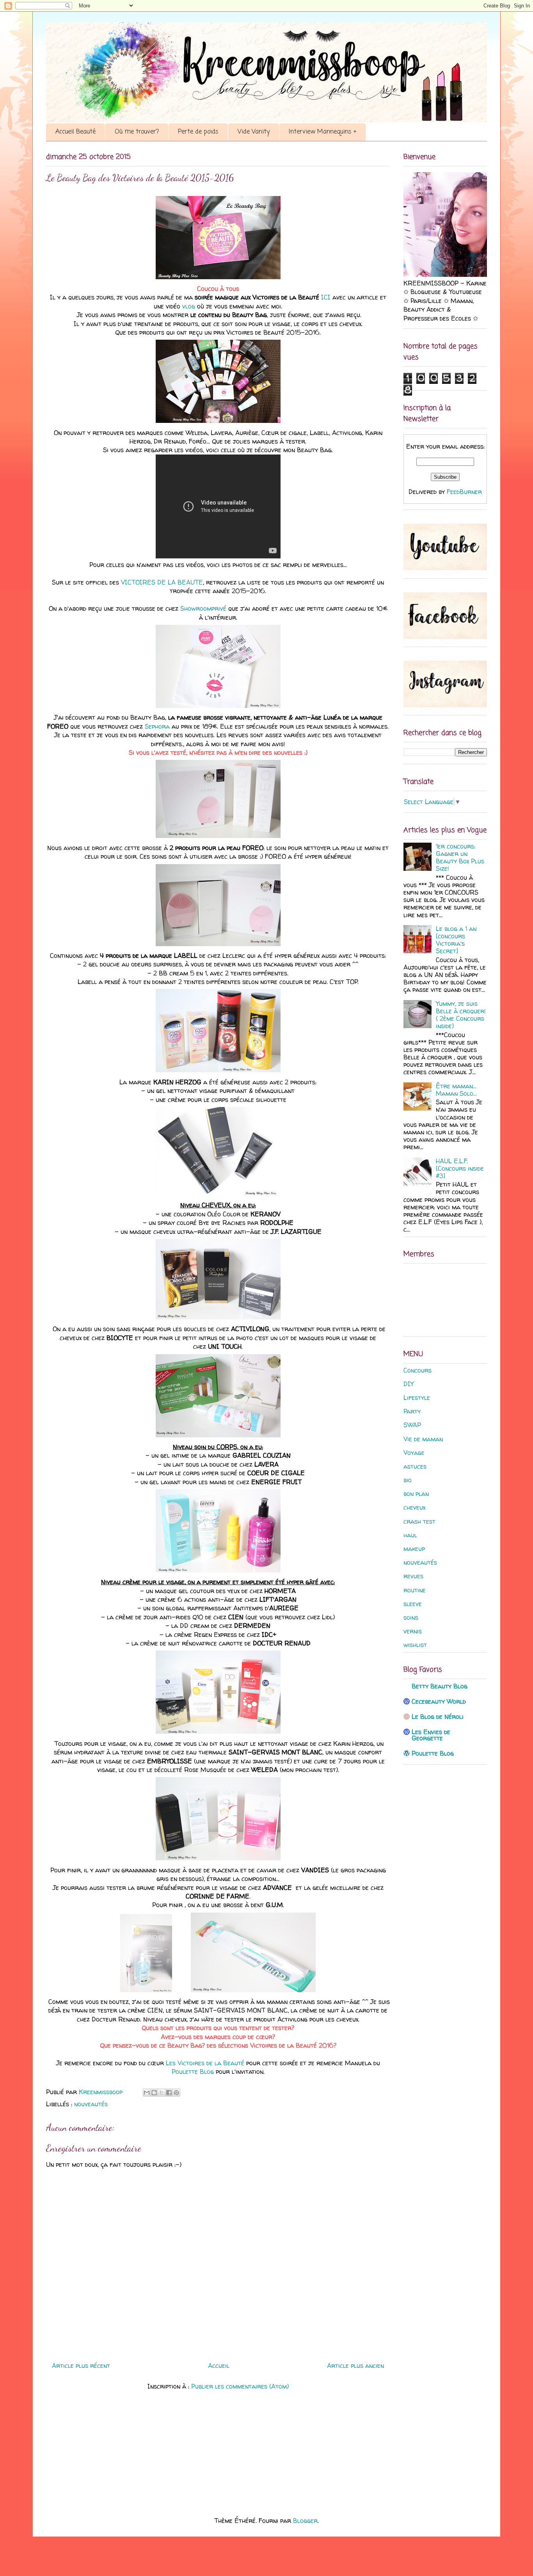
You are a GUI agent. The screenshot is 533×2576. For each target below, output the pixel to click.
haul (410, 1535)
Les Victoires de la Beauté (205, 2063)
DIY (409, 1384)
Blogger (305, 2521)
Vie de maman (423, 1439)
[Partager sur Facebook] (169, 2093)
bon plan (416, 1494)
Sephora (157, 726)
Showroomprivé (203, 608)
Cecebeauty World (439, 1701)
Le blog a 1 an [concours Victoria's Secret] (456, 940)
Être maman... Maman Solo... (456, 1090)
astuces (415, 1466)
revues (413, 1576)
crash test (419, 1521)
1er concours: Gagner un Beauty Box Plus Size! (460, 857)
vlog (189, 306)
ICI (326, 297)
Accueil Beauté (76, 132)
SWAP (412, 1425)
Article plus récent (81, 2366)
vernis (413, 1631)
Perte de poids (198, 132)
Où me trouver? (137, 132)
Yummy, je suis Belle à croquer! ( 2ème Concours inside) (461, 1015)
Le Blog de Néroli (438, 1717)
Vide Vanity (254, 132)
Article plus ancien (355, 2366)
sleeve (413, 1604)
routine (415, 1590)
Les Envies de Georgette (431, 1735)
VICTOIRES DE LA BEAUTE (162, 582)
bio (408, 1480)
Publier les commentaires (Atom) (240, 2386)
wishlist (415, 1645)
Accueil (219, 2366)
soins (411, 1617)
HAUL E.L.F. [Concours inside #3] (460, 1168)
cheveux (414, 1507)
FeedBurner (464, 492)
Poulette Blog (193, 2071)
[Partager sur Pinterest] (176, 2093)
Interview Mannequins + (322, 132)
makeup (414, 1549)
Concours (418, 1370)
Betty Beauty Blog (440, 1686)
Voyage (414, 1453)
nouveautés (91, 2104)
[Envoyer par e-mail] (147, 2093)
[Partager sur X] (162, 2093)
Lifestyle (417, 1398)
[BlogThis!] (154, 2093)
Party (412, 1411)
